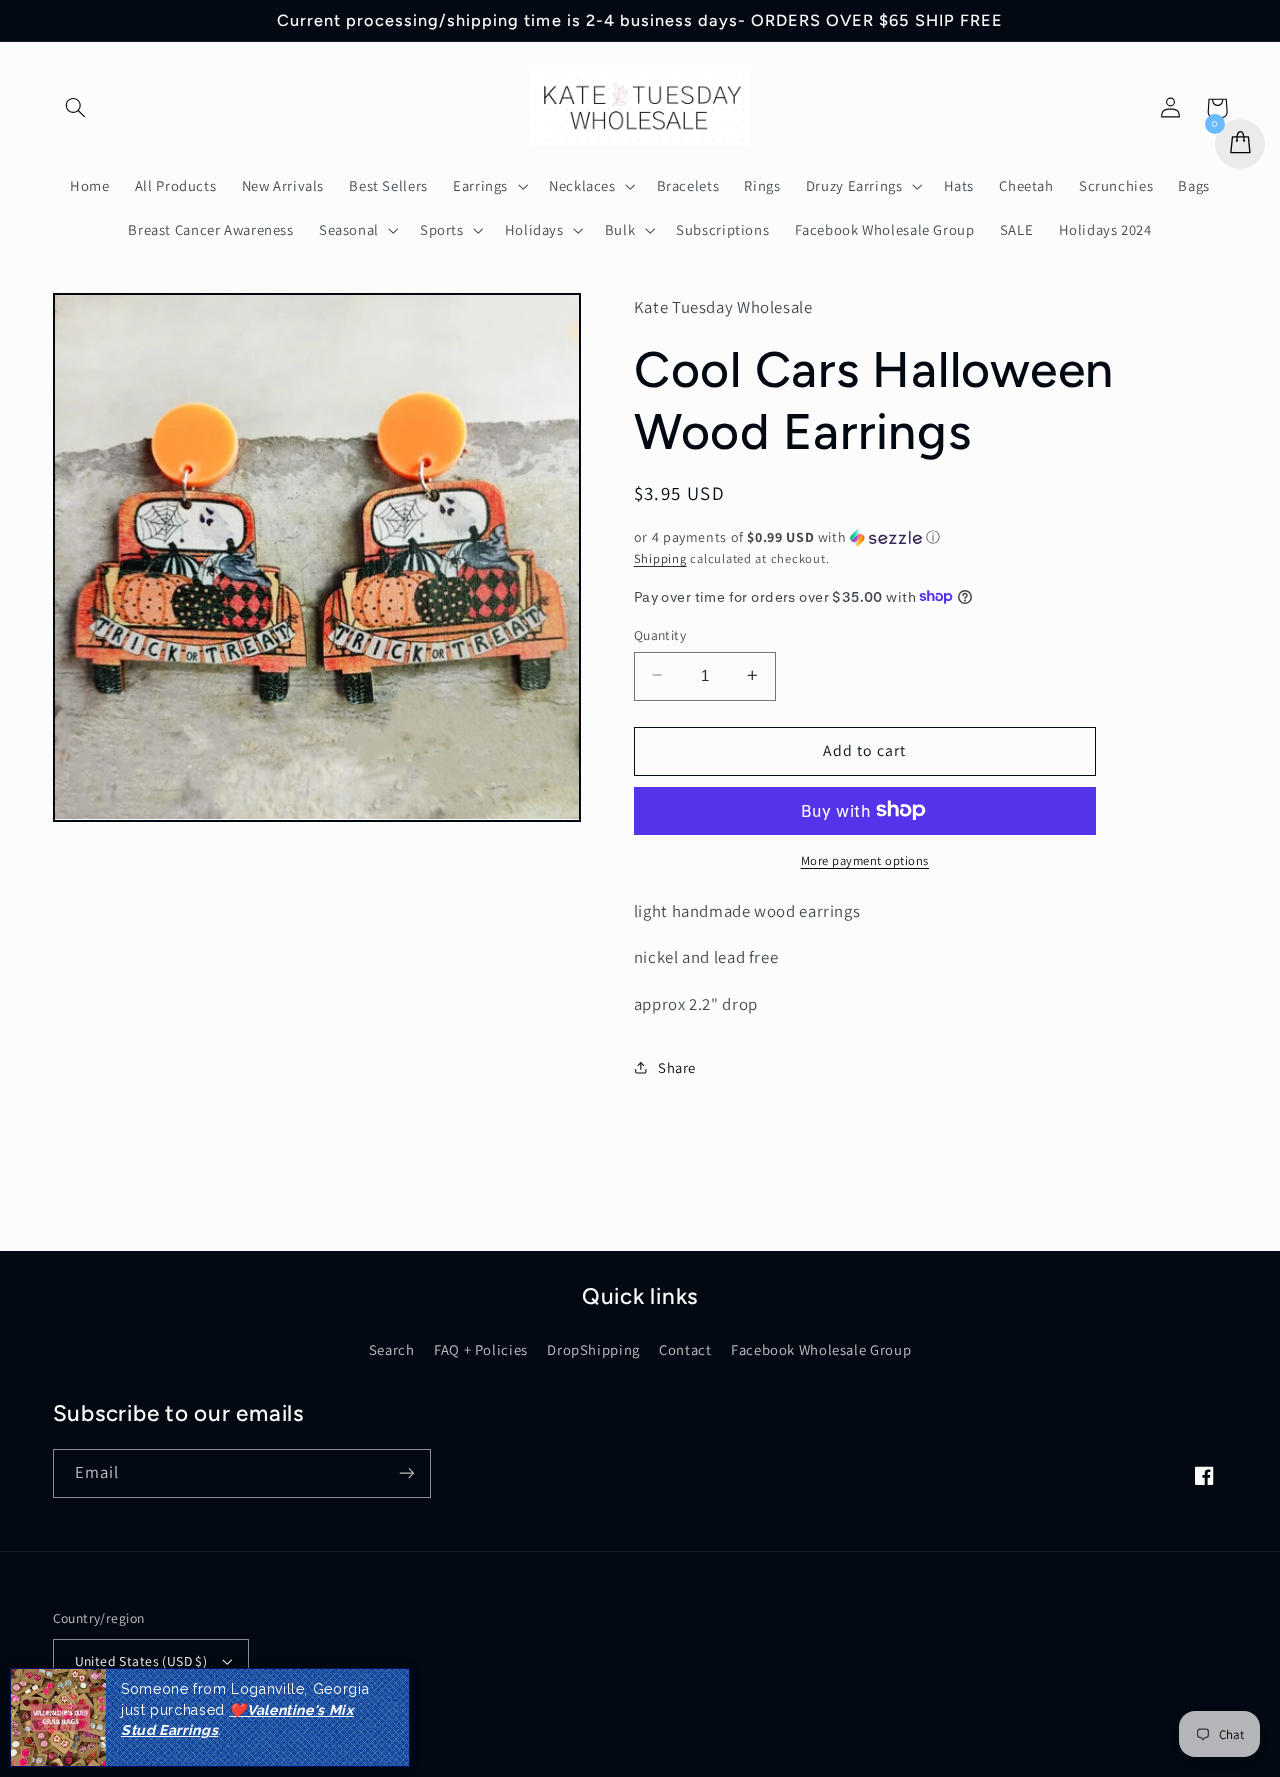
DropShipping (593, 1349)
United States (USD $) (141, 1661)
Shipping (660, 557)
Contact (685, 1349)
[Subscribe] (406, 1473)
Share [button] (677, 1067)
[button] (76, 108)
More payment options (865, 859)
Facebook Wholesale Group (821, 1349)
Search (392, 1349)
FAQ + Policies (481, 1349)
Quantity (660, 634)
